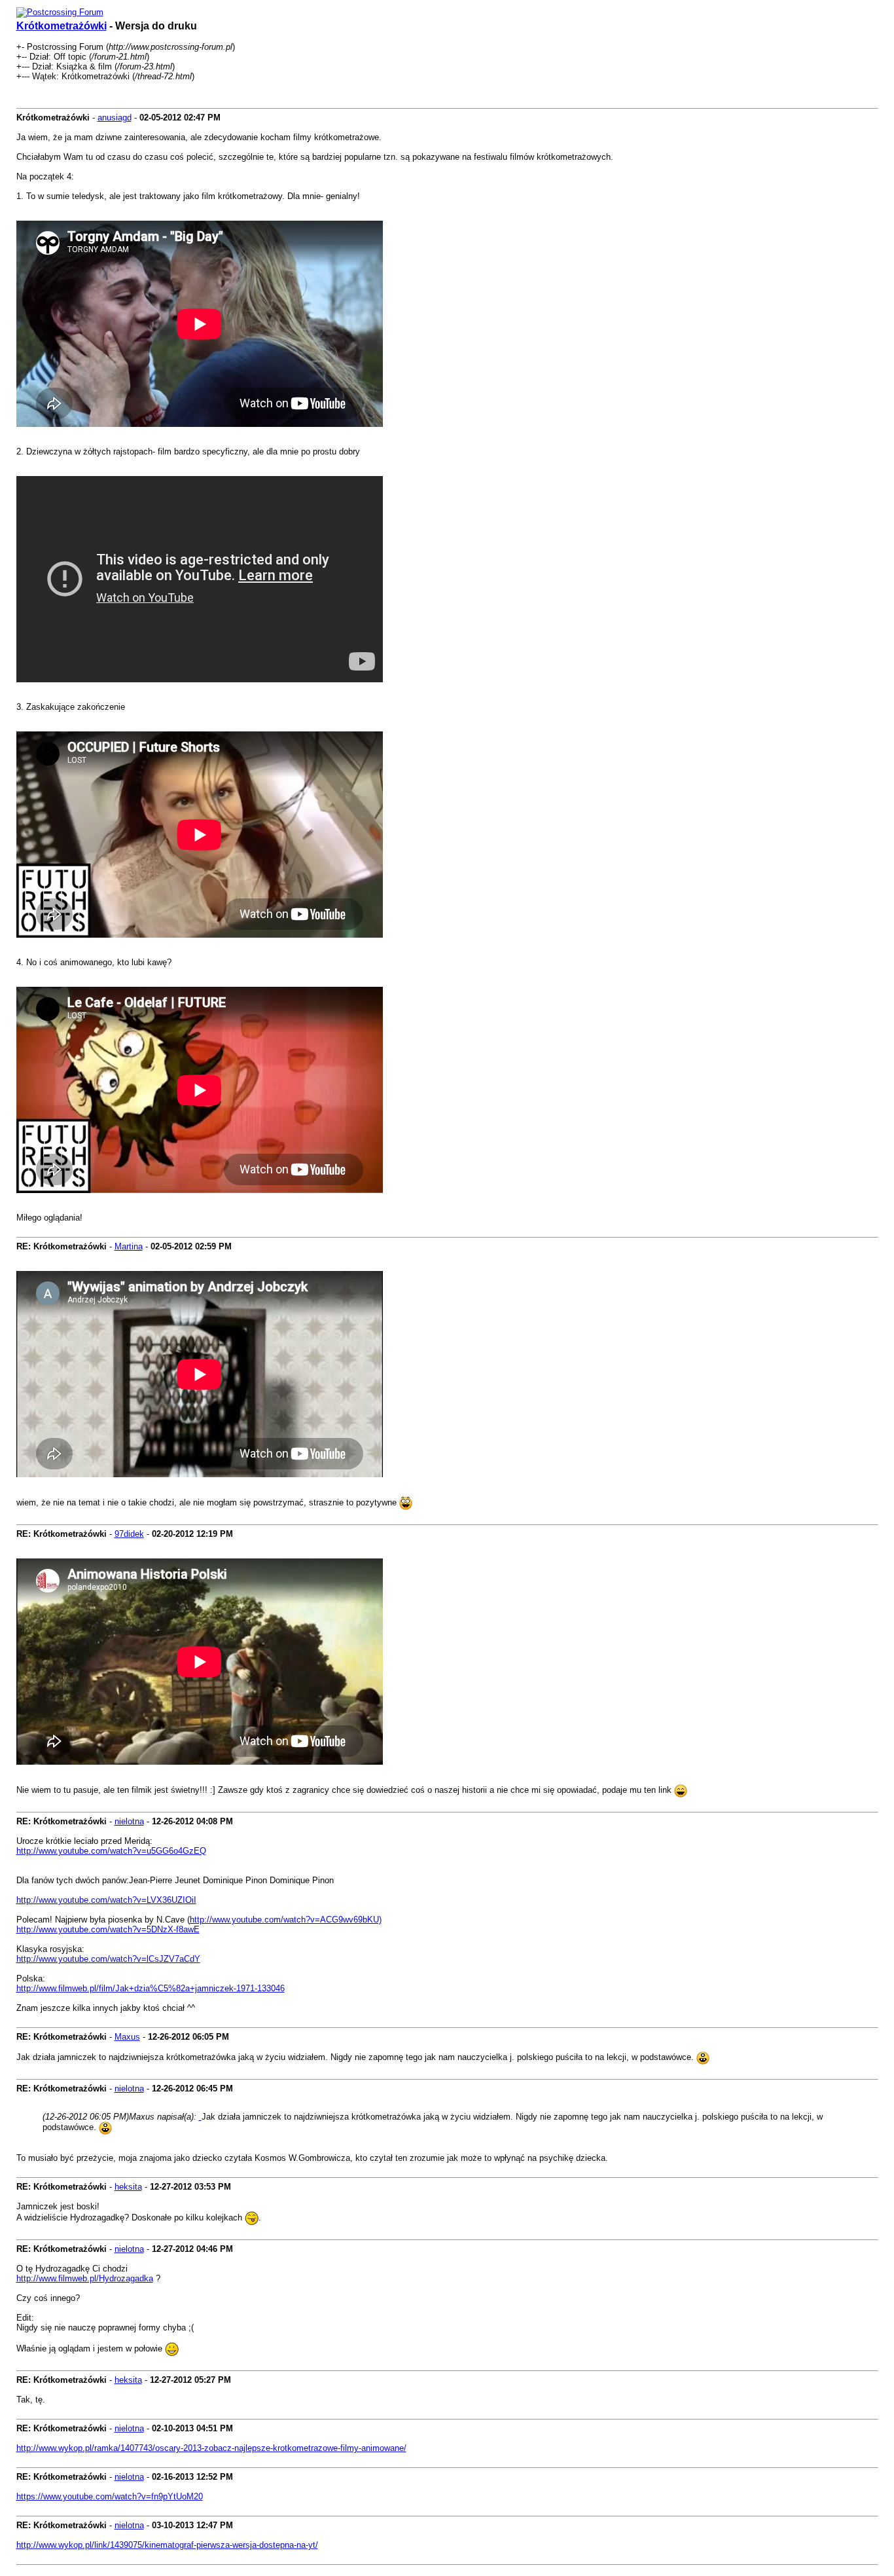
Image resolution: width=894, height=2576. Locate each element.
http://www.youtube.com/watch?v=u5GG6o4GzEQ (111, 1851)
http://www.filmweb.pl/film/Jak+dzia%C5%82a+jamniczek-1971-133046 (151, 1988)
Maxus (127, 2037)
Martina (129, 1246)
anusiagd (115, 118)
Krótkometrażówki (62, 26)
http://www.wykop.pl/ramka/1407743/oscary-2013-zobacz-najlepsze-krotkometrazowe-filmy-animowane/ (211, 2448)
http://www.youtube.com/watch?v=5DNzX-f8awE (108, 1929)
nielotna (129, 1821)
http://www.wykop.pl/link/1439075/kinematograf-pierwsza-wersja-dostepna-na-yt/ (167, 2545)
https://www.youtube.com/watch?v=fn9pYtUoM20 (110, 2496)
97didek (129, 1534)
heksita (128, 2187)
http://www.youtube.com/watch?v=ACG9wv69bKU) (286, 1920)
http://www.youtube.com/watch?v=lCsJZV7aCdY (108, 1959)
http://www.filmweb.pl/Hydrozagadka (85, 2278)
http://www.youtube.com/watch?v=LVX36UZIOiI (106, 1900)
